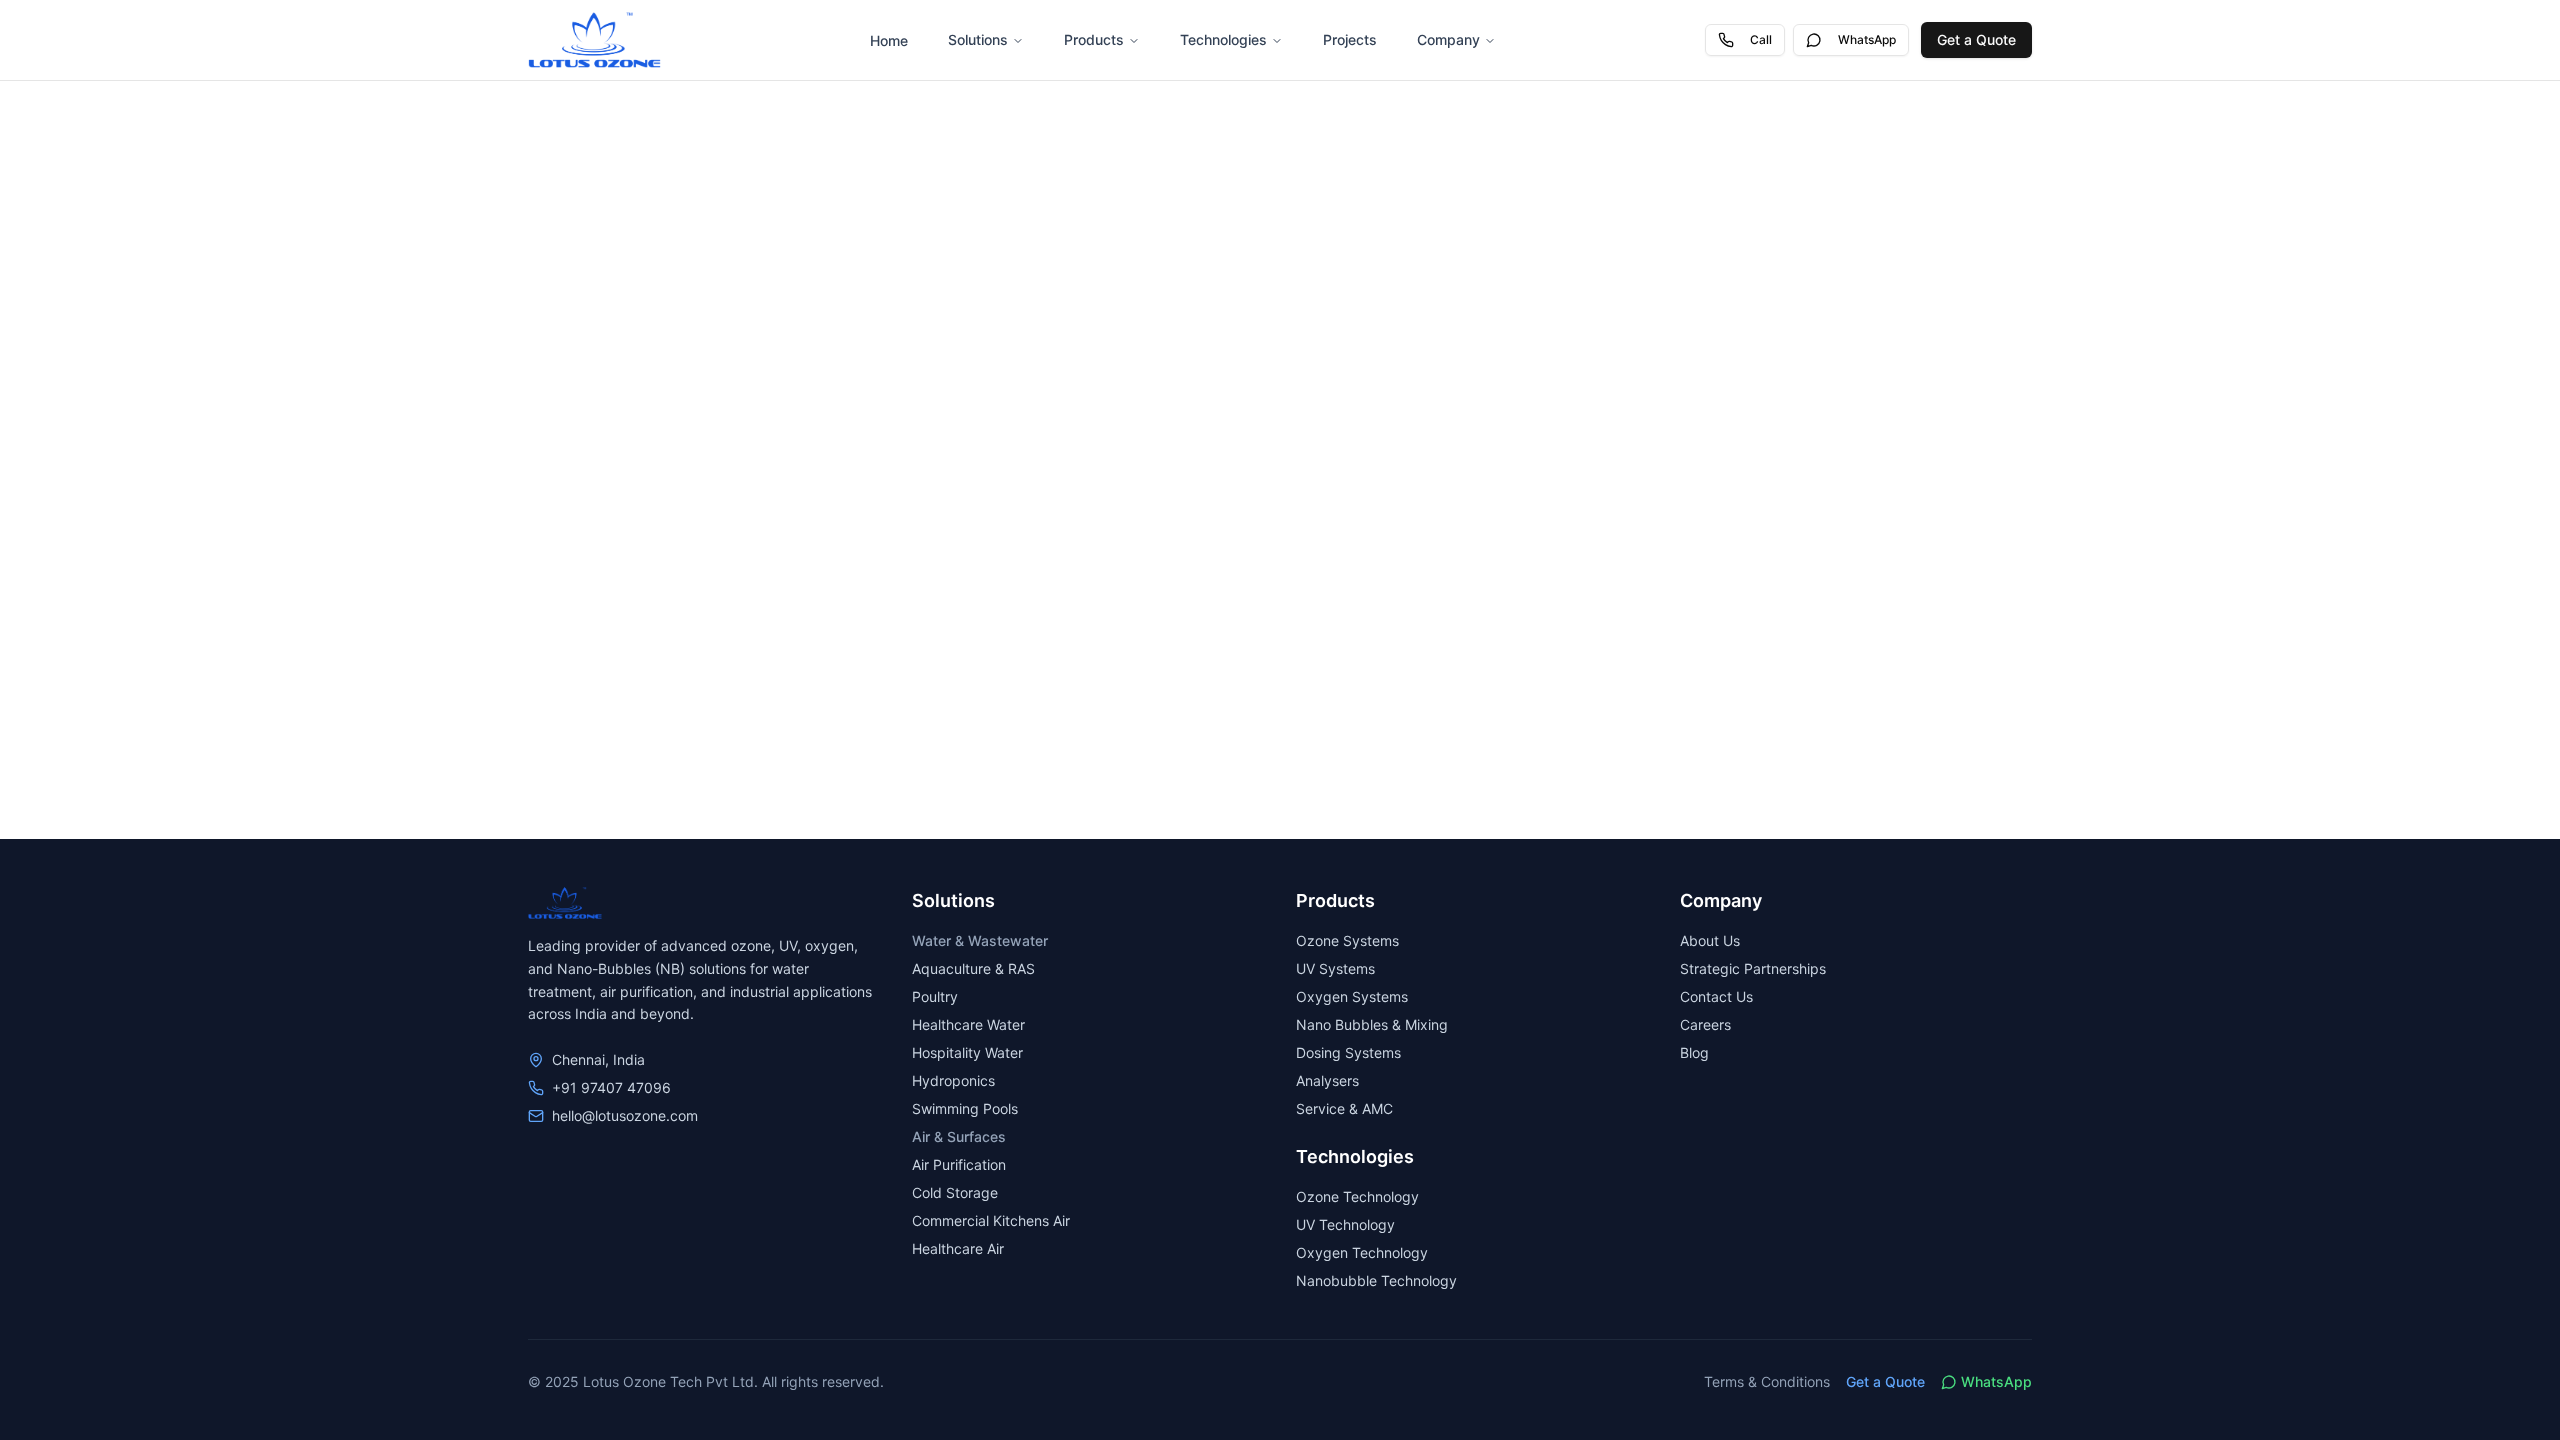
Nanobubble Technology (1376, 1280)
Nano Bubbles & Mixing (1372, 1024)
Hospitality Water (967, 1052)
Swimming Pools (965, 1108)
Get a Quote (1976, 39)
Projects (1350, 39)
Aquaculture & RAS (973, 968)
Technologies (1223, 39)
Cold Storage (955, 1192)
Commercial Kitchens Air (991, 1220)
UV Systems (1335, 968)
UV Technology (1345, 1224)
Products (1094, 39)
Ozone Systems (1347, 940)
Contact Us (1716, 996)
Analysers (1327, 1080)
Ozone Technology (1357, 1196)
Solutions (978, 39)
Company (1448, 39)
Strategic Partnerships (1753, 968)
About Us (1710, 940)
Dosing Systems (1348, 1052)
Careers (1705, 1024)
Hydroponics (953, 1080)
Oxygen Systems (1352, 996)
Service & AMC (1344, 1108)
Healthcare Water (968, 1024)
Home (889, 40)
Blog (1694, 1052)
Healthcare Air (958, 1248)
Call (1761, 39)
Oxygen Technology (1362, 1252)
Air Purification (959, 1164)
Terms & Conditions (1767, 1381)
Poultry (935, 996)
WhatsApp (1867, 39)
